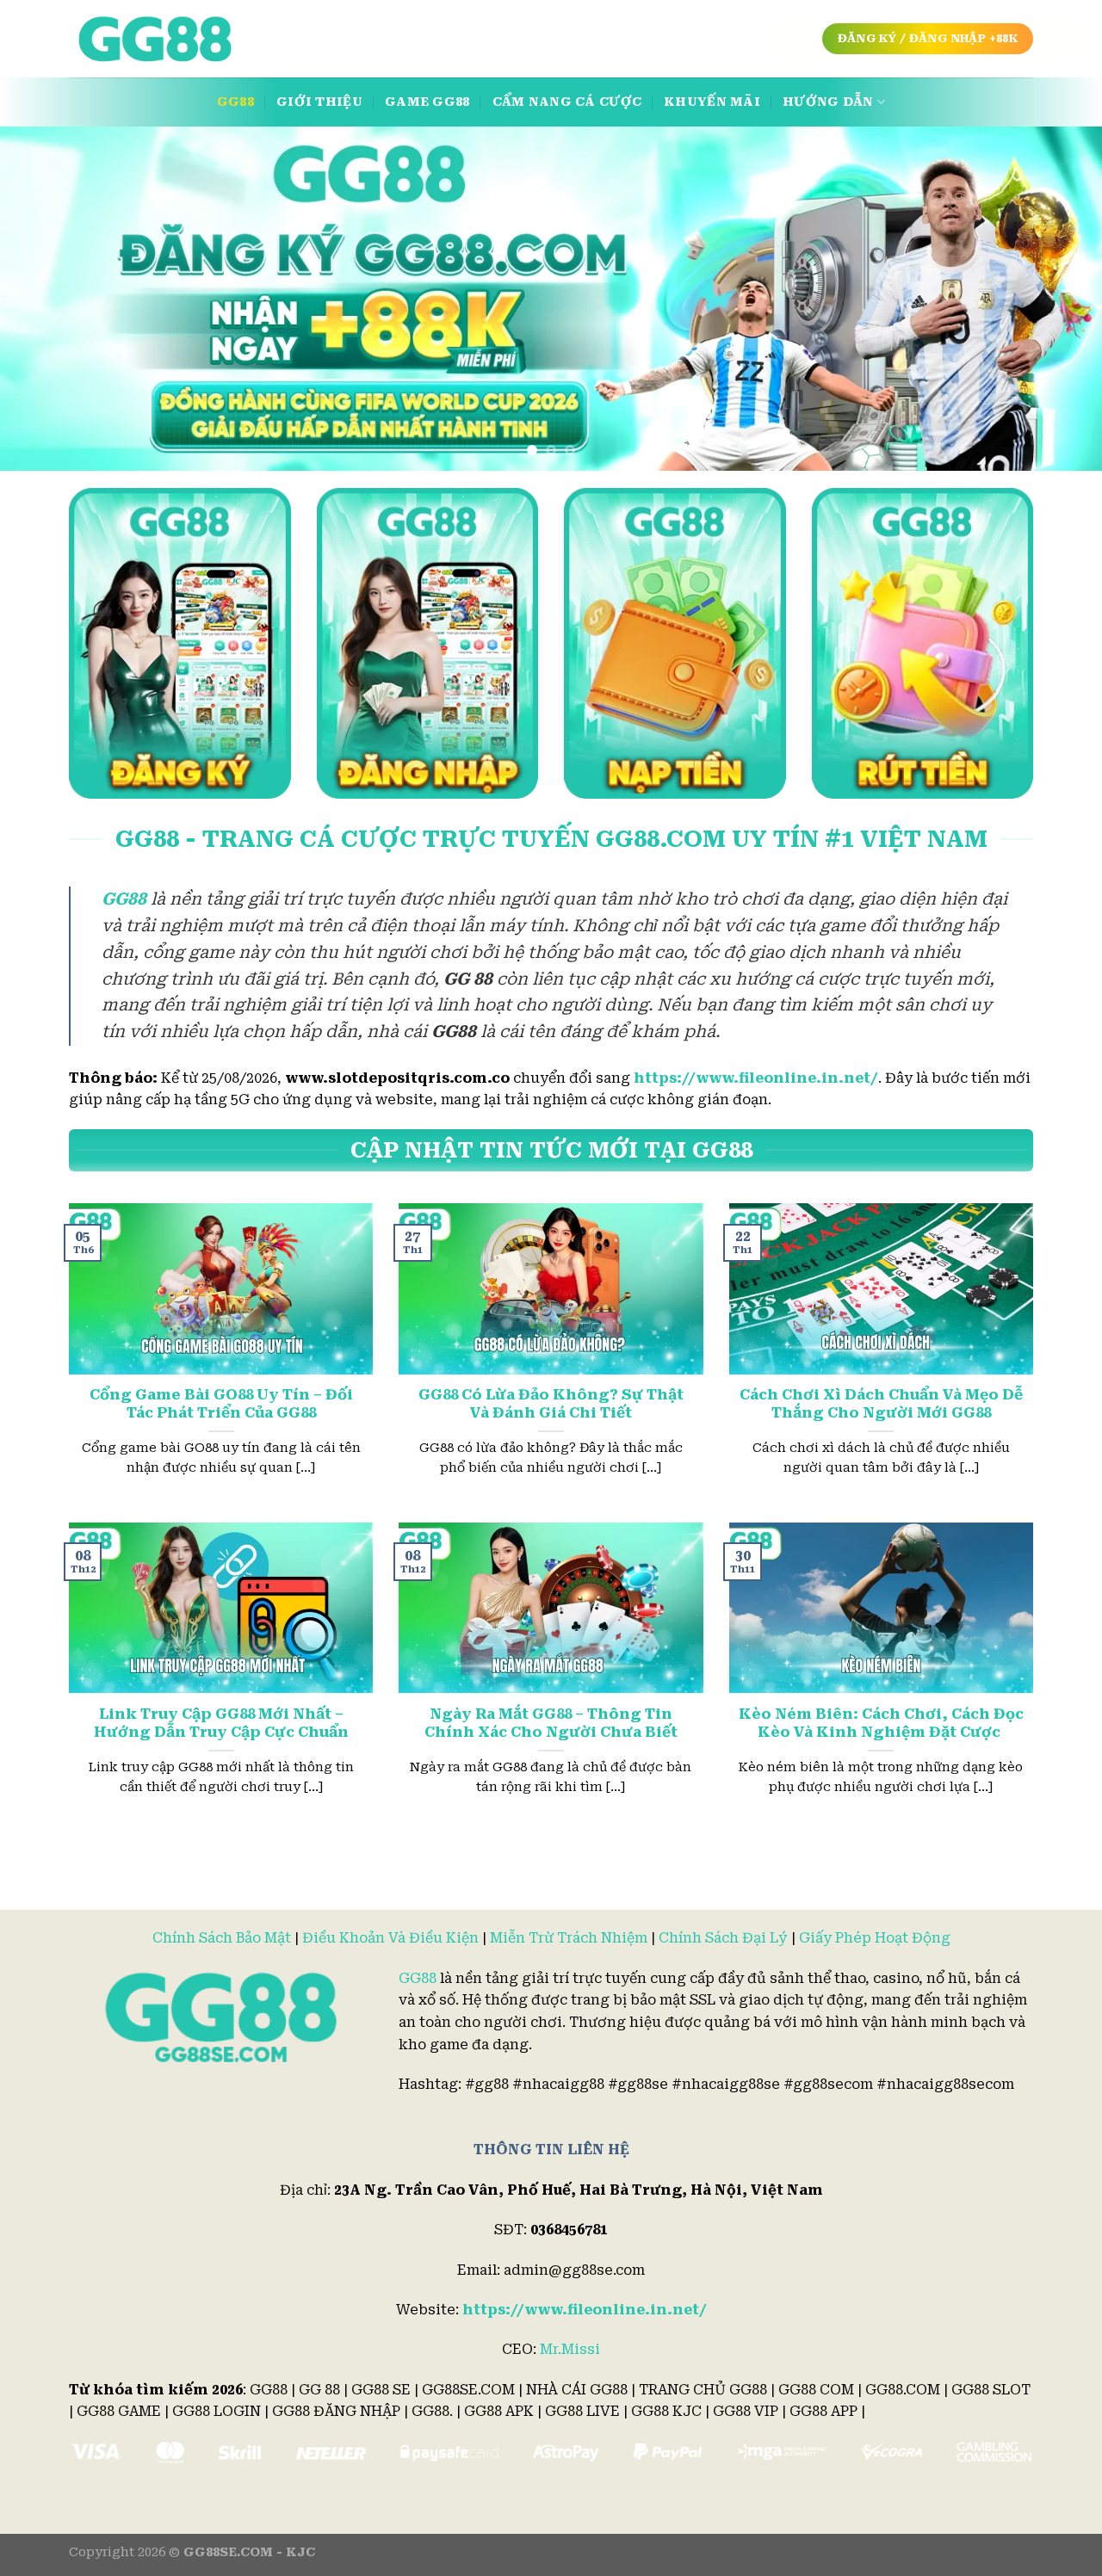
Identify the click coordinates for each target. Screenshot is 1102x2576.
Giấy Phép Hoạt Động (875, 1938)
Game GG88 (427, 102)
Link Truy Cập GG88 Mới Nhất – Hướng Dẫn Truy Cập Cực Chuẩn (221, 1724)
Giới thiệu (319, 102)
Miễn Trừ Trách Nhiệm (569, 1938)
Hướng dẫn (828, 102)
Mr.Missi (570, 2349)
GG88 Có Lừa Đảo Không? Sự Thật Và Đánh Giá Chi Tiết (551, 1404)
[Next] (1058, 299)
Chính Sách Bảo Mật (222, 1938)
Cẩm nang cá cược (567, 102)
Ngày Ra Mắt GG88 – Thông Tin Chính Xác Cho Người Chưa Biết (551, 1724)
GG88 (235, 102)
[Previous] (44, 299)
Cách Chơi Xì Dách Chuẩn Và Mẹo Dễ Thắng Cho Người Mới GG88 (881, 1404)
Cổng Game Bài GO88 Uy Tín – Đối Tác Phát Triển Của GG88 (221, 1404)
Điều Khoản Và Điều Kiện (390, 1938)
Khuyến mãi (712, 102)
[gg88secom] (155, 39)
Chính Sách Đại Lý (723, 1938)
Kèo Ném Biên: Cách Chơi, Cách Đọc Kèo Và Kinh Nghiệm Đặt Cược (881, 1724)
